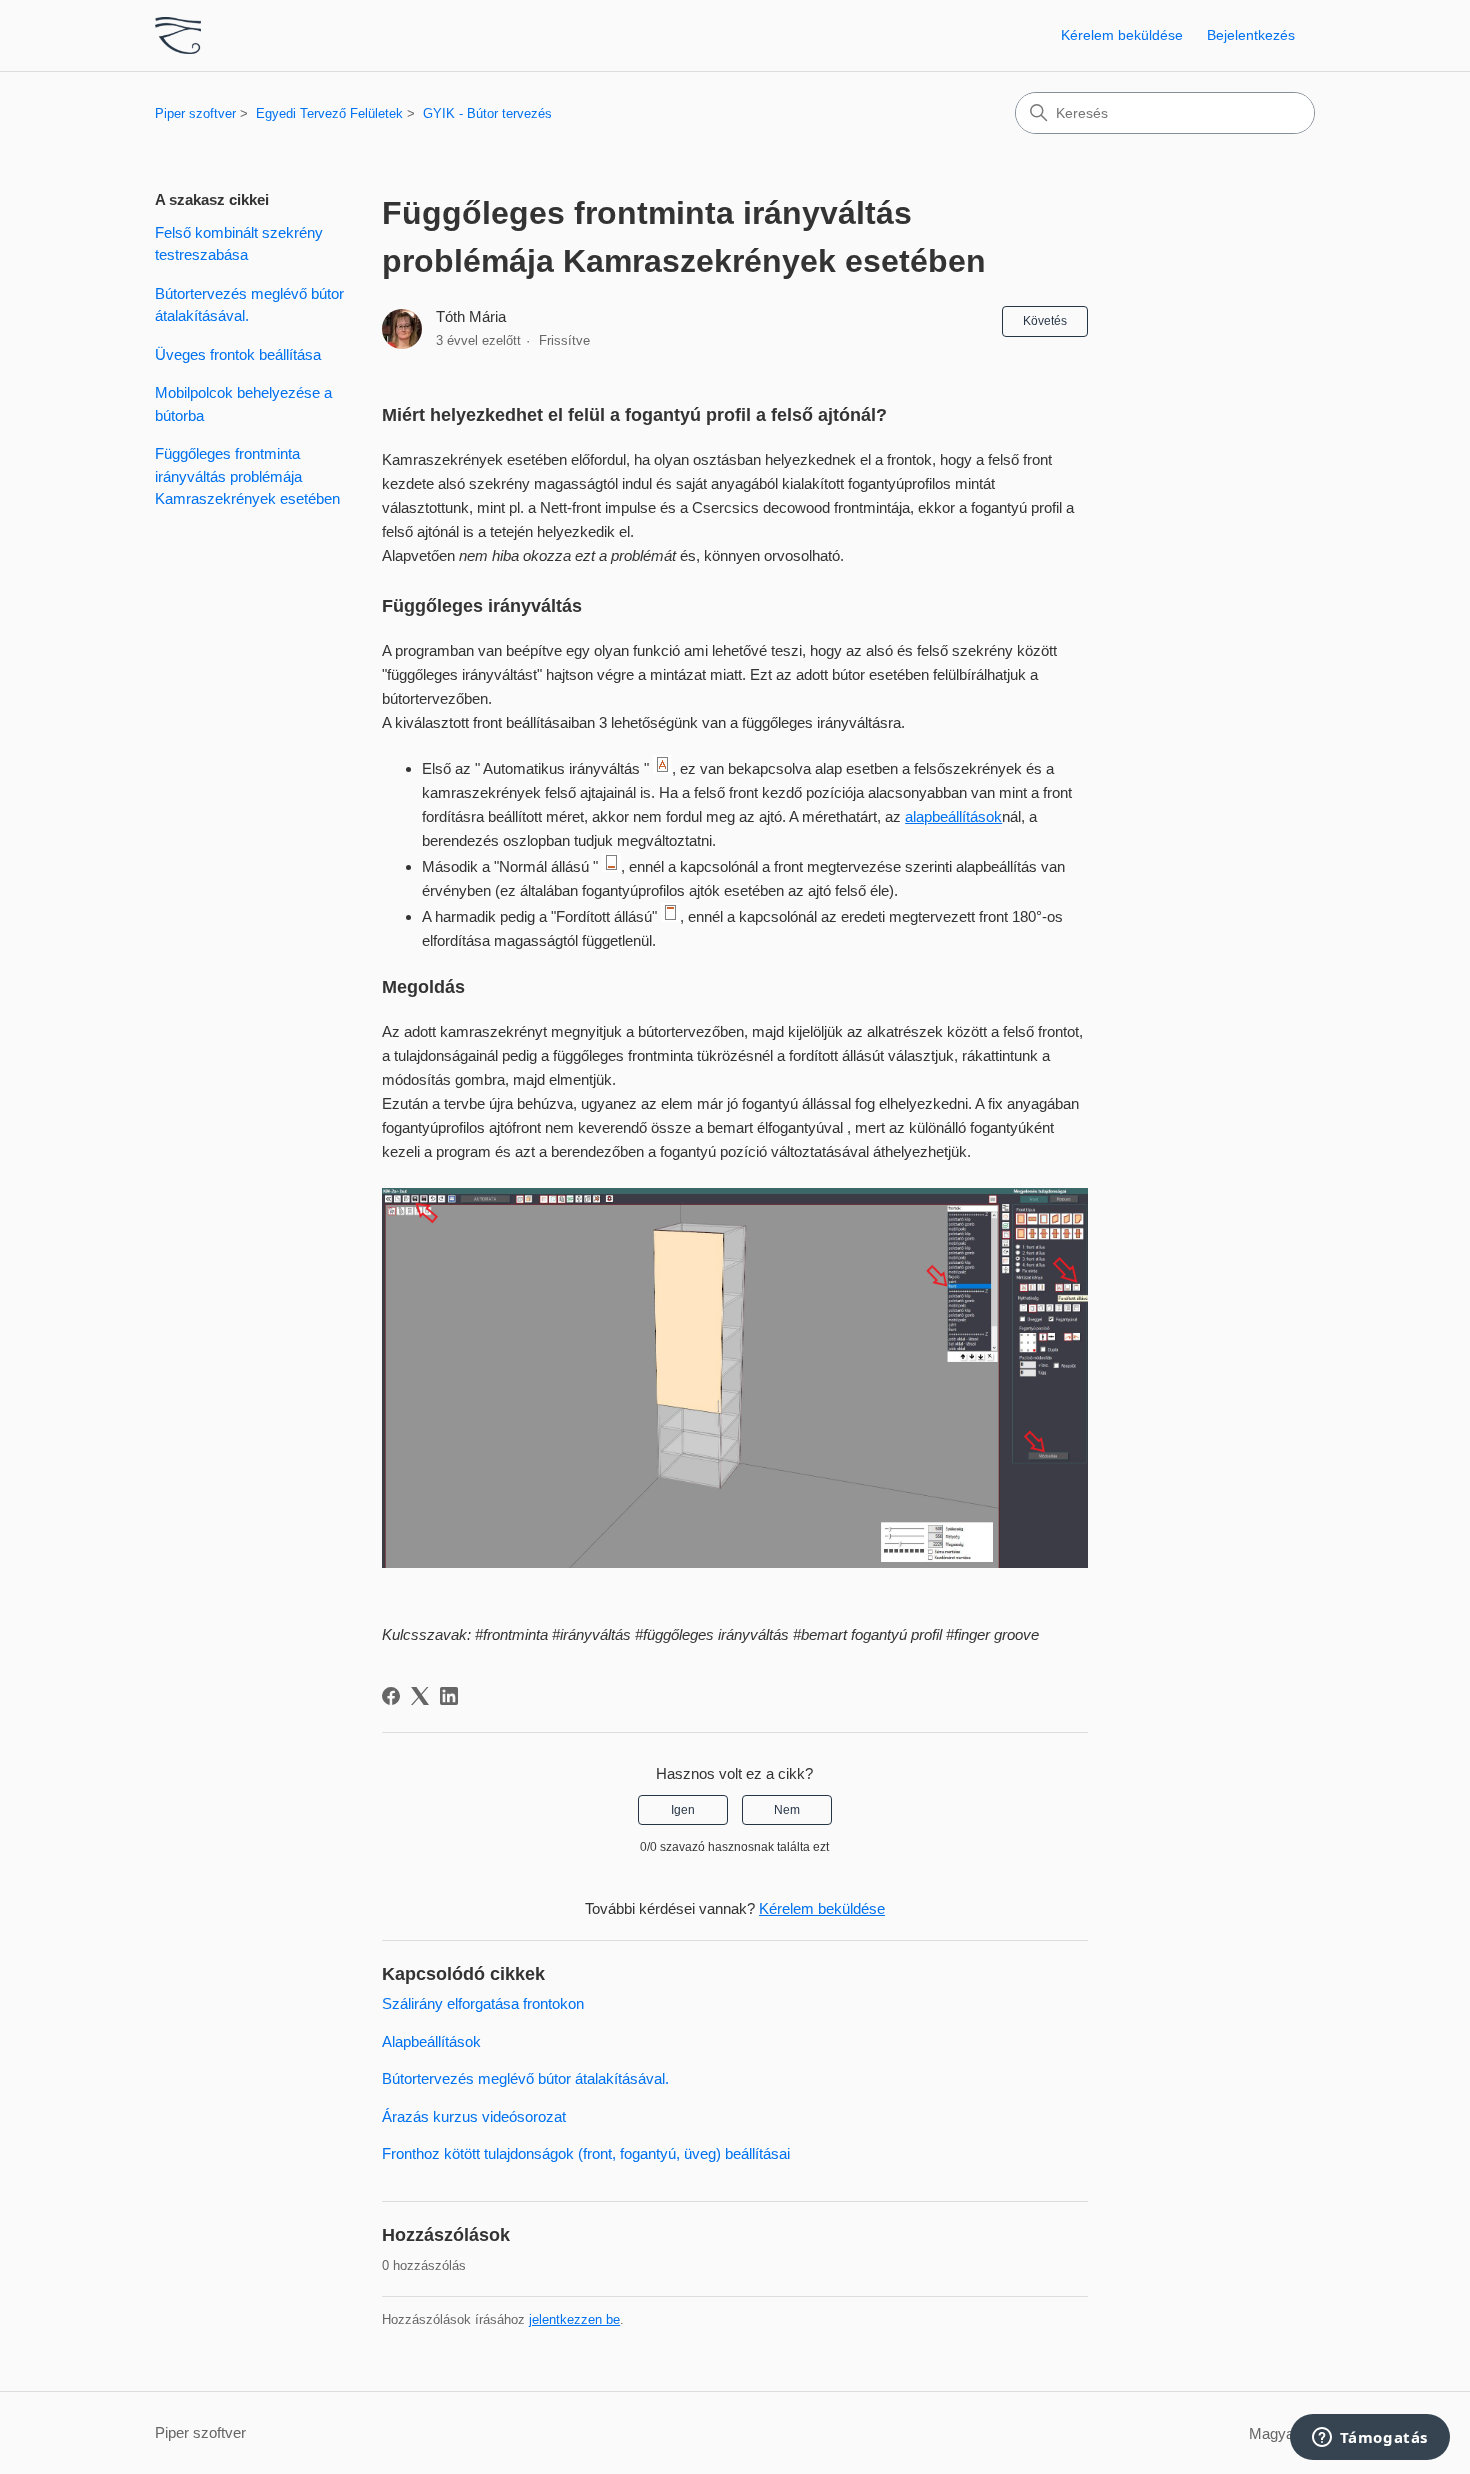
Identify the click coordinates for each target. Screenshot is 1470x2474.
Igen (683, 1810)
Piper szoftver (195, 113)
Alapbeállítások (431, 2041)
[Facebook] (391, 1696)
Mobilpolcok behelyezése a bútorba (243, 404)
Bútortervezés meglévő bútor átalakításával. (249, 305)
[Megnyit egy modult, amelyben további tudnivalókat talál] (1369, 2439)
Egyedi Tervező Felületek (329, 113)
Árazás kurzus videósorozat (474, 2116)
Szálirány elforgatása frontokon (483, 2003)
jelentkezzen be (574, 2319)
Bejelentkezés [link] (1251, 35)
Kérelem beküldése (1122, 35)
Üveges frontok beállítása (238, 354)
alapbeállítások (953, 816)
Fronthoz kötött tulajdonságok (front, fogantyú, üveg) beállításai (586, 2153)
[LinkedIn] (449, 1696)
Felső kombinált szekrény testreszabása (239, 244)
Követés (1045, 321)
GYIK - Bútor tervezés (487, 113)
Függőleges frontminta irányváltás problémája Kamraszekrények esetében (247, 476)
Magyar (1276, 2433)
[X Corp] (420, 1696)
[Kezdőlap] (178, 35)
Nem (787, 1810)
